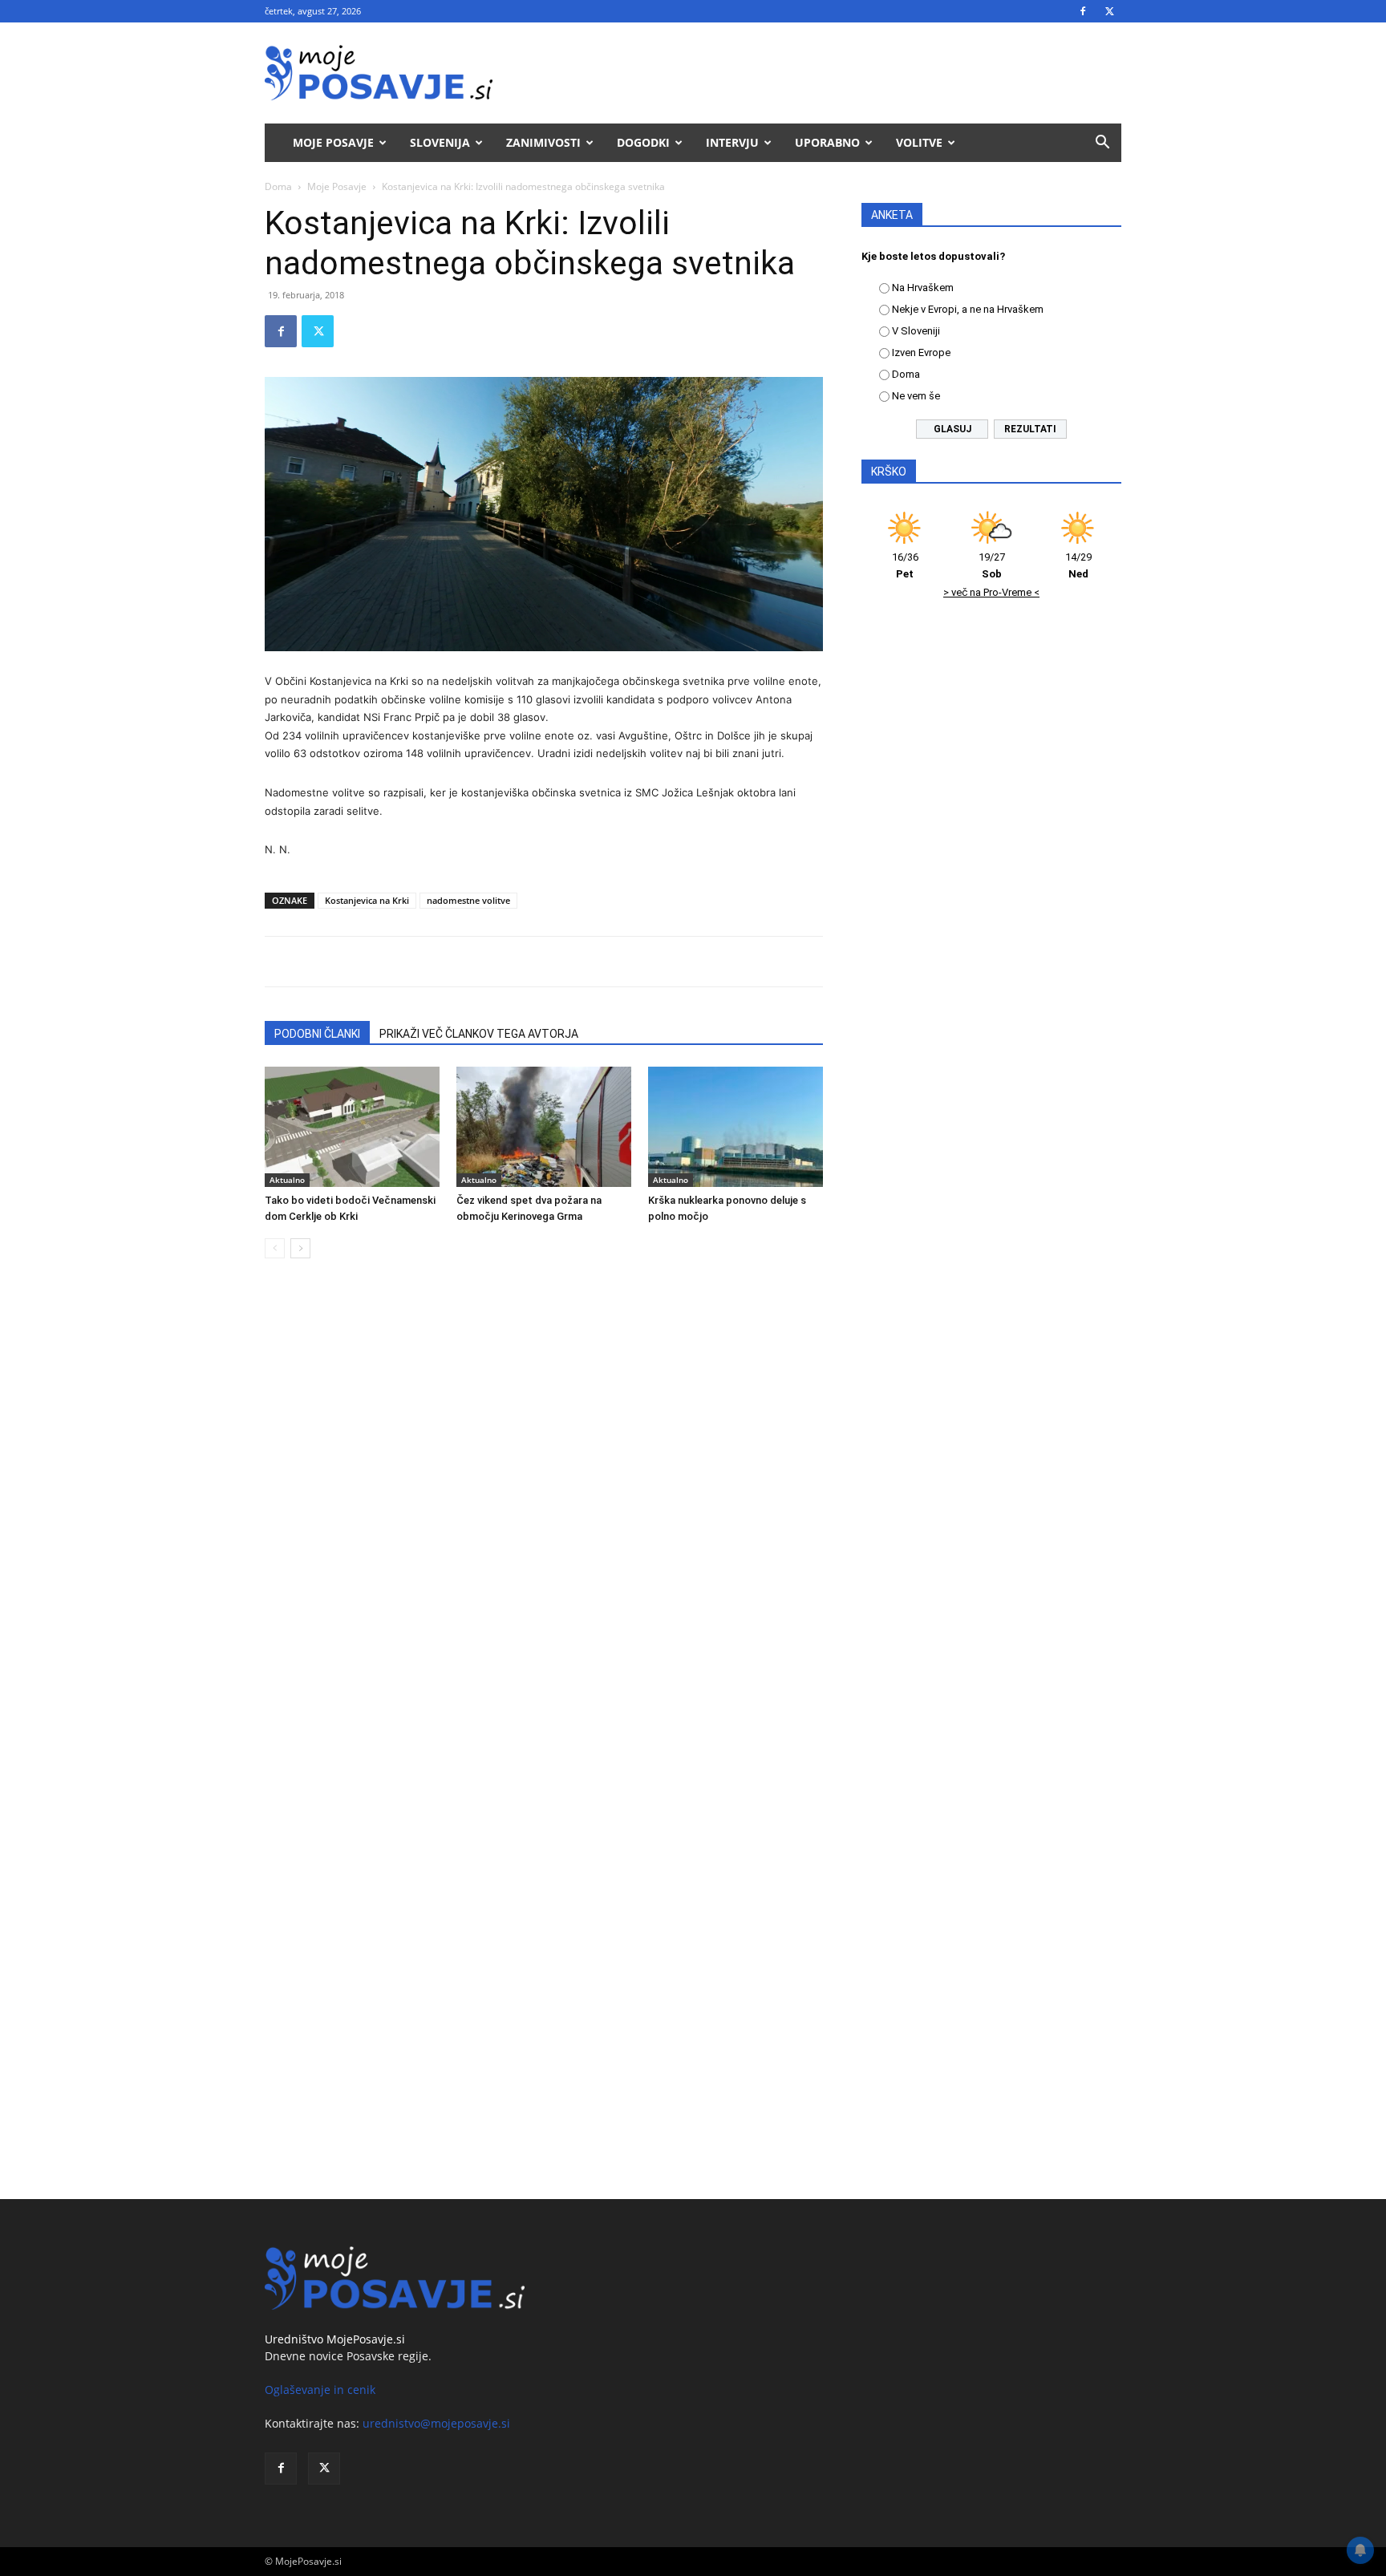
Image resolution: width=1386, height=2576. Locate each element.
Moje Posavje (333, 142)
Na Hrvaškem (923, 288)
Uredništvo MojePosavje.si (335, 2339)
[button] (1102, 144)
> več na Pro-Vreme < (991, 592)
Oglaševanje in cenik (320, 2390)
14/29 (1078, 565)
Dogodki (643, 142)
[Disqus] (544, 1514)
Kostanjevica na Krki (367, 900)
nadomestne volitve (468, 900)
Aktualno (287, 1180)
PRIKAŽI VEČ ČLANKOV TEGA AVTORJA (479, 1034)
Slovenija (440, 142)
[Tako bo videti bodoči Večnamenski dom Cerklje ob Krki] (352, 1127)
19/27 (992, 565)
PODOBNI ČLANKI (317, 1034)
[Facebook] (1083, 11)
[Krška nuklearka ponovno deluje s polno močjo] (736, 1127)
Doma (278, 186)
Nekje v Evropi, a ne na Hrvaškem (968, 309)
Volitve (919, 142)
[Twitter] (1109, 11)
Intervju (732, 142)
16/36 (905, 565)
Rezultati (1030, 429)
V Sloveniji (916, 331)
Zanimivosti (543, 142)
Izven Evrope (921, 352)
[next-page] (300, 1248)
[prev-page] (275, 1248)
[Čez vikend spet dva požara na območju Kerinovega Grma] (544, 1127)
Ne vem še (916, 396)
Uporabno (827, 142)
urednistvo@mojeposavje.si (436, 2423)
